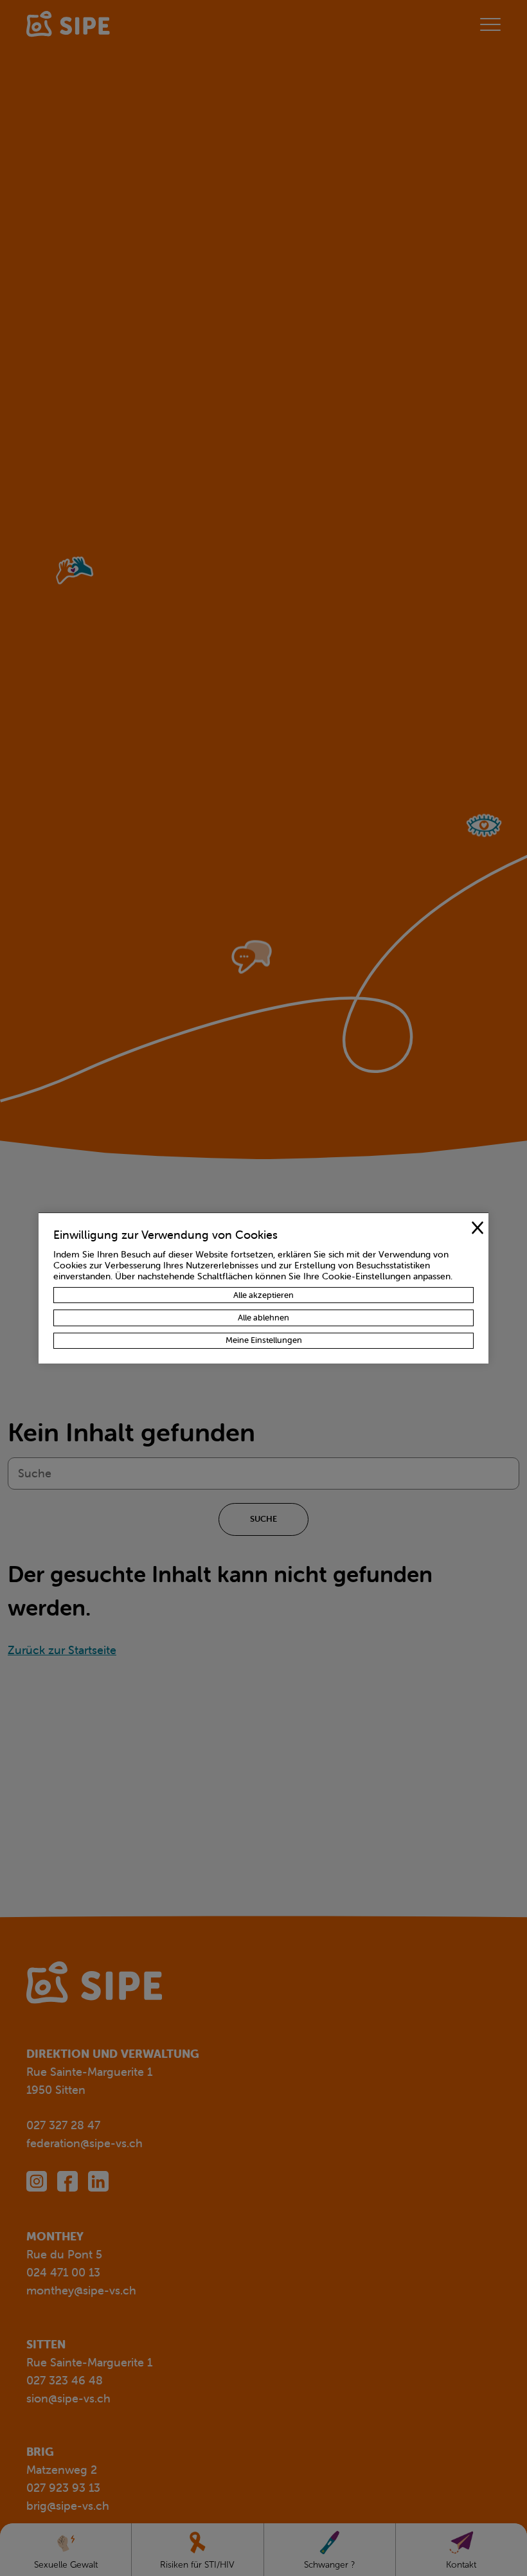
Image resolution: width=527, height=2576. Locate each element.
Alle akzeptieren (263, 1295)
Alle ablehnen (263, 1318)
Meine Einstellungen (264, 1340)
